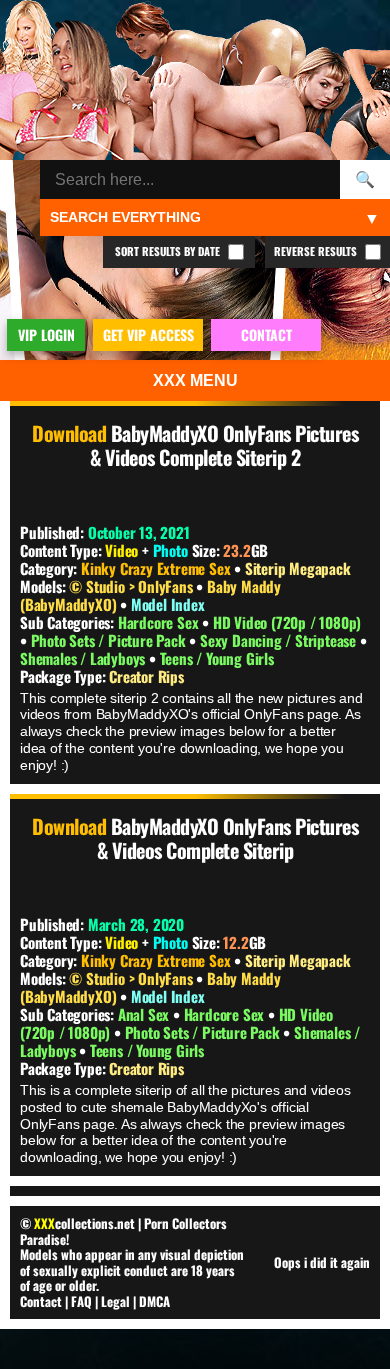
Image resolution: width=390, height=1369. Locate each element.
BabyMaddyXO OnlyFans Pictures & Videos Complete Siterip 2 (224, 445)
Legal (115, 1301)
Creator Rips (146, 676)
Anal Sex (145, 1014)
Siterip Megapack (298, 568)
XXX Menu (195, 380)
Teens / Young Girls (217, 658)
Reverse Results (317, 251)
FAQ (81, 1301)
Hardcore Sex (160, 622)
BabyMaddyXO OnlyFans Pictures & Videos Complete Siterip (227, 838)
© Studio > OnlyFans (132, 586)
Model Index (168, 604)
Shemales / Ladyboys (84, 658)
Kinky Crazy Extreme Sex (155, 568)
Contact (41, 1301)
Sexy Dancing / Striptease (280, 640)
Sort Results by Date (169, 251)
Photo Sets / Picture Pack (110, 640)
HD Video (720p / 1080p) (287, 622)
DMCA (154, 1301)
